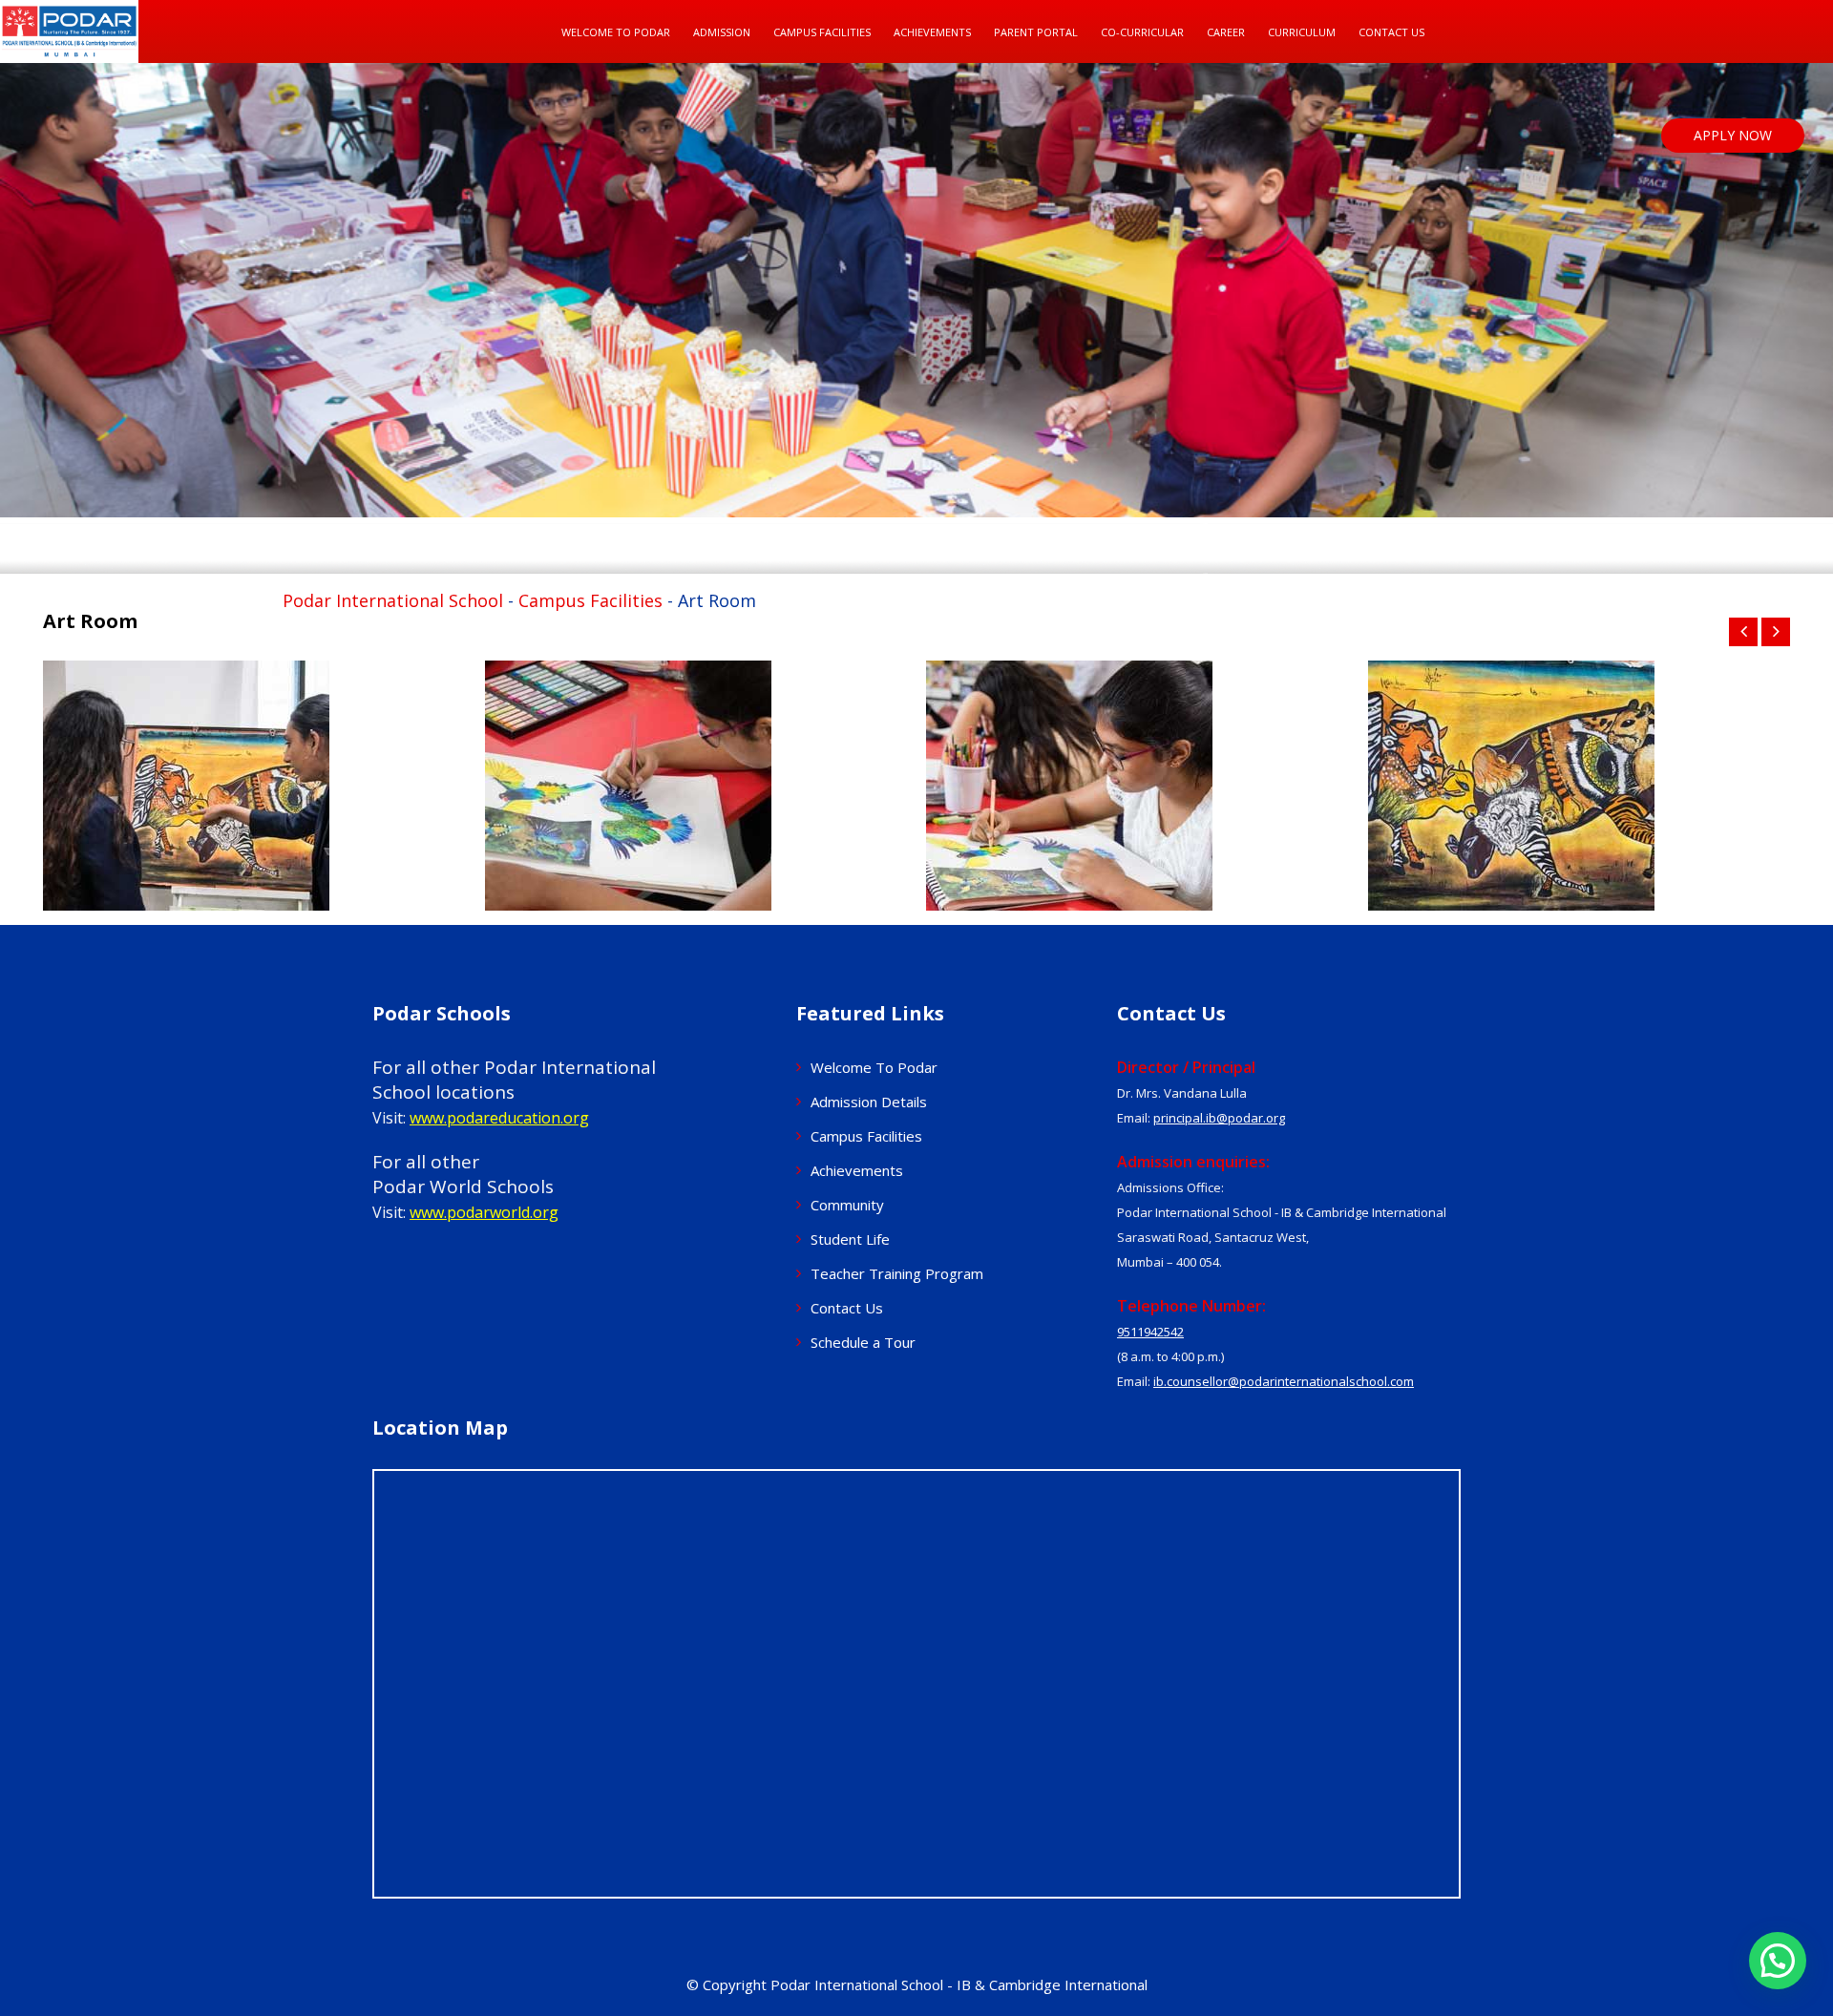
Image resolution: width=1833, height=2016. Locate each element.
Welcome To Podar (616, 32)
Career (1226, 32)
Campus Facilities (822, 32)
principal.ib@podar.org (1219, 1118)
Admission (722, 32)
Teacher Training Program (897, 1273)
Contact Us (1391, 32)
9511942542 (1150, 1332)
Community (847, 1205)
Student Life (850, 1239)
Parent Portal (1036, 32)
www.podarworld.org (484, 1212)
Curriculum (1302, 32)
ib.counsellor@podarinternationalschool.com (1284, 1381)
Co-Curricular (1142, 32)
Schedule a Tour (863, 1342)
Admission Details (869, 1102)
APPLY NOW (1733, 135)
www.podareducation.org (499, 1118)
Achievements (857, 1170)
